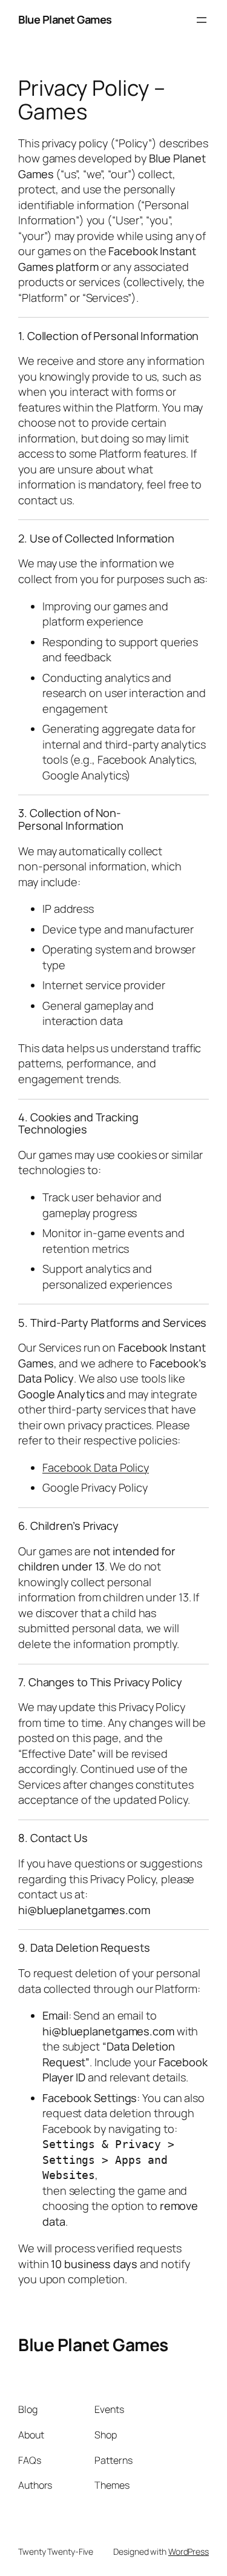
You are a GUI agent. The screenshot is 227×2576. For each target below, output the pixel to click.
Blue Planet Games (65, 19)
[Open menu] (202, 20)
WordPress (189, 2551)
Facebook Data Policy (96, 1467)
